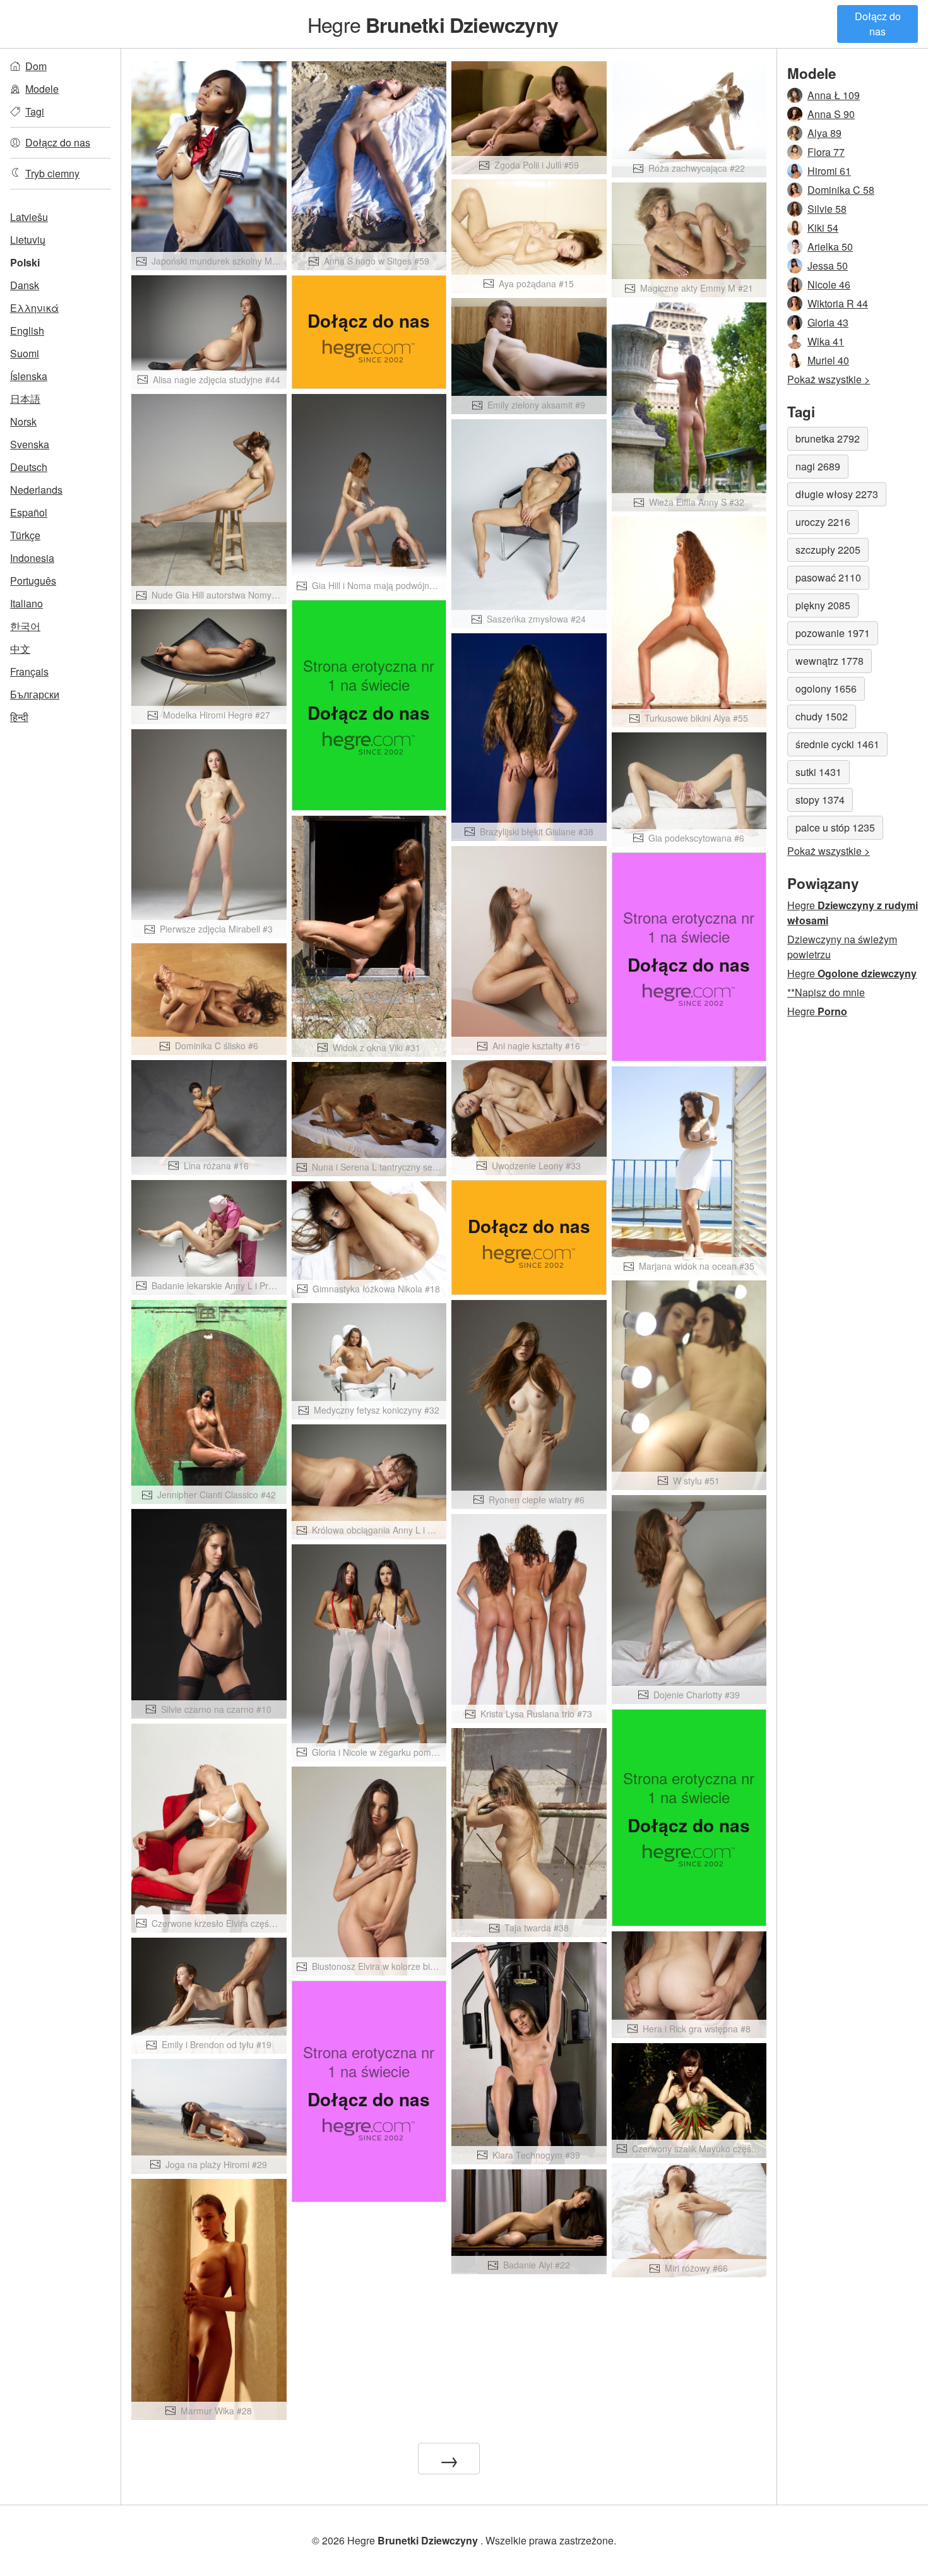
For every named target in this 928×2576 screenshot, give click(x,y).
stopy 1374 (820, 800)
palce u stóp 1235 (835, 827)
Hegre (433, 24)
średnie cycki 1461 (837, 744)
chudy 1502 (822, 716)
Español (29, 512)
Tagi (35, 111)
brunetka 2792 (828, 438)
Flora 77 (826, 152)
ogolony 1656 (826, 689)
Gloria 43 (828, 322)
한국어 (25, 626)
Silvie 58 (827, 209)
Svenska (30, 444)
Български (35, 694)
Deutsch (29, 467)
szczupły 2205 (828, 550)
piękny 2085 (823, 605)
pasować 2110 (828, 577)
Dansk (25, 285)
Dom (36, 66)
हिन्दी (19, 717)
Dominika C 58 (841, 190)
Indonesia (32, 558)
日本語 (25, 399)
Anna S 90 (831, 114)
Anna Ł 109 (834, 95)
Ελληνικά (34, 308)
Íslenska (29, 376)
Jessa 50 (828, 265)
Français (29, 671)
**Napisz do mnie (826, 992)
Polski (25, 262)
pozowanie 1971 (833, 633)
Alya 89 (824, 133)
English (27, 331)
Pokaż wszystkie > (829, 379)
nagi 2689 (818, 466)
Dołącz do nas (878, 24)
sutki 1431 (818, 772)
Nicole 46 (829, 284)
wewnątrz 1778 (830, 661)
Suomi (25, 353)
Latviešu (29, 217)
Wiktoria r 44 (838, 303)
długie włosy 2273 (837, 494)
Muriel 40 (828, 360)
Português (33, 581)
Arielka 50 (830, 247)
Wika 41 (826, 341)
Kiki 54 (823, 228)
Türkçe (25, 535)
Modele (42, 89)
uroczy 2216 (823, 522)
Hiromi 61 (829, 171)
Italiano (27, 603)
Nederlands (36, 490)
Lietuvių (28, 240)
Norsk (23, 421)
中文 (20, 649)
